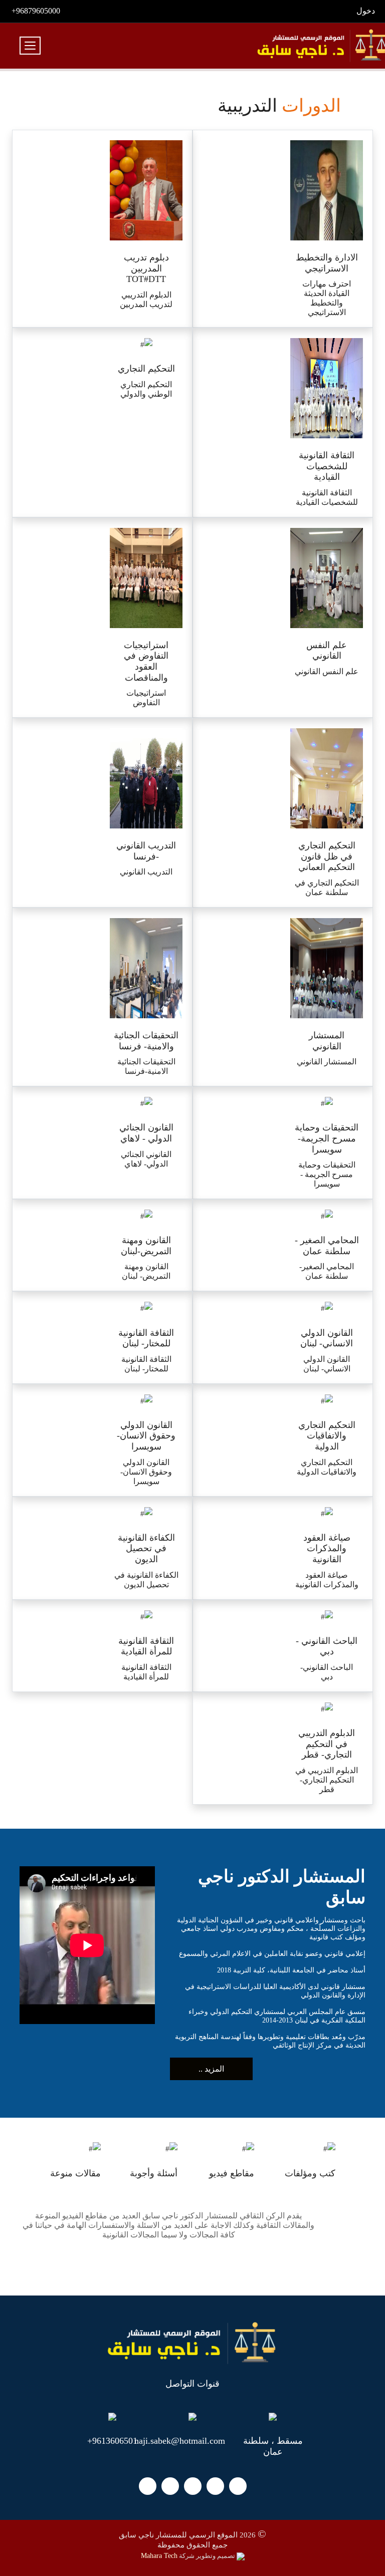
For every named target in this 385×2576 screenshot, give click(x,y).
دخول (366, 11)
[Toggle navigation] (30, 46)
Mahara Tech (159, 2556)
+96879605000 (36, 11)
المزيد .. (211, 2069)
